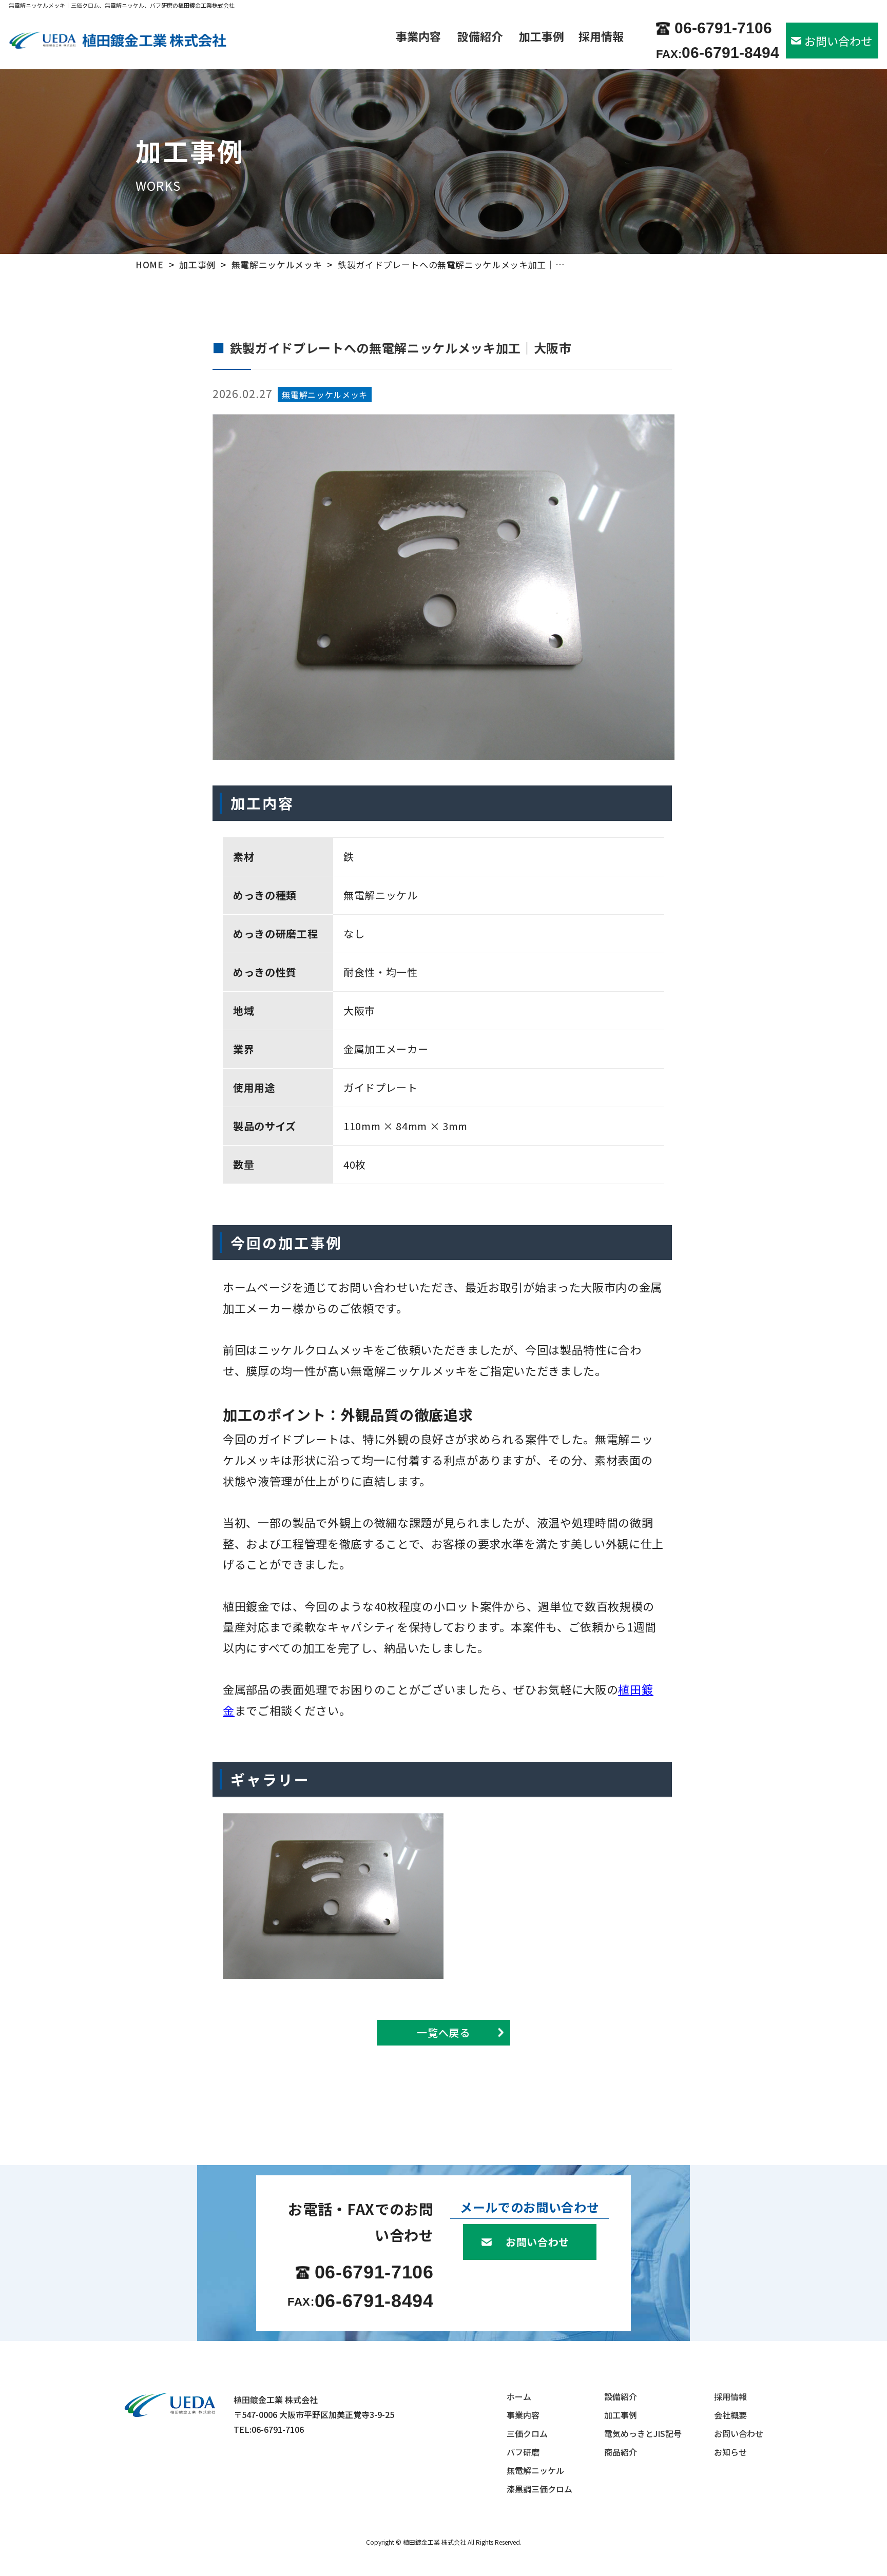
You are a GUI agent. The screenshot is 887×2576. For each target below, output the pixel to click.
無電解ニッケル (535, 2470)
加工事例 (542, 37)
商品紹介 (621, 2452)
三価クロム (527, 2433)
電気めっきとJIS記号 (643, 2433)
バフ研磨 (523, 2452)
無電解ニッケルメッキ (277, 264)
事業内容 (418, 37)
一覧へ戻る (443, 2032)
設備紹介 (480, 37)
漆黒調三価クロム (539, 2489)
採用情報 (601, 37)
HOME (150, 264)
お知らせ (730, 2452)
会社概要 (730, 2415)
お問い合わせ (838, 41)
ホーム (519, 2396)
